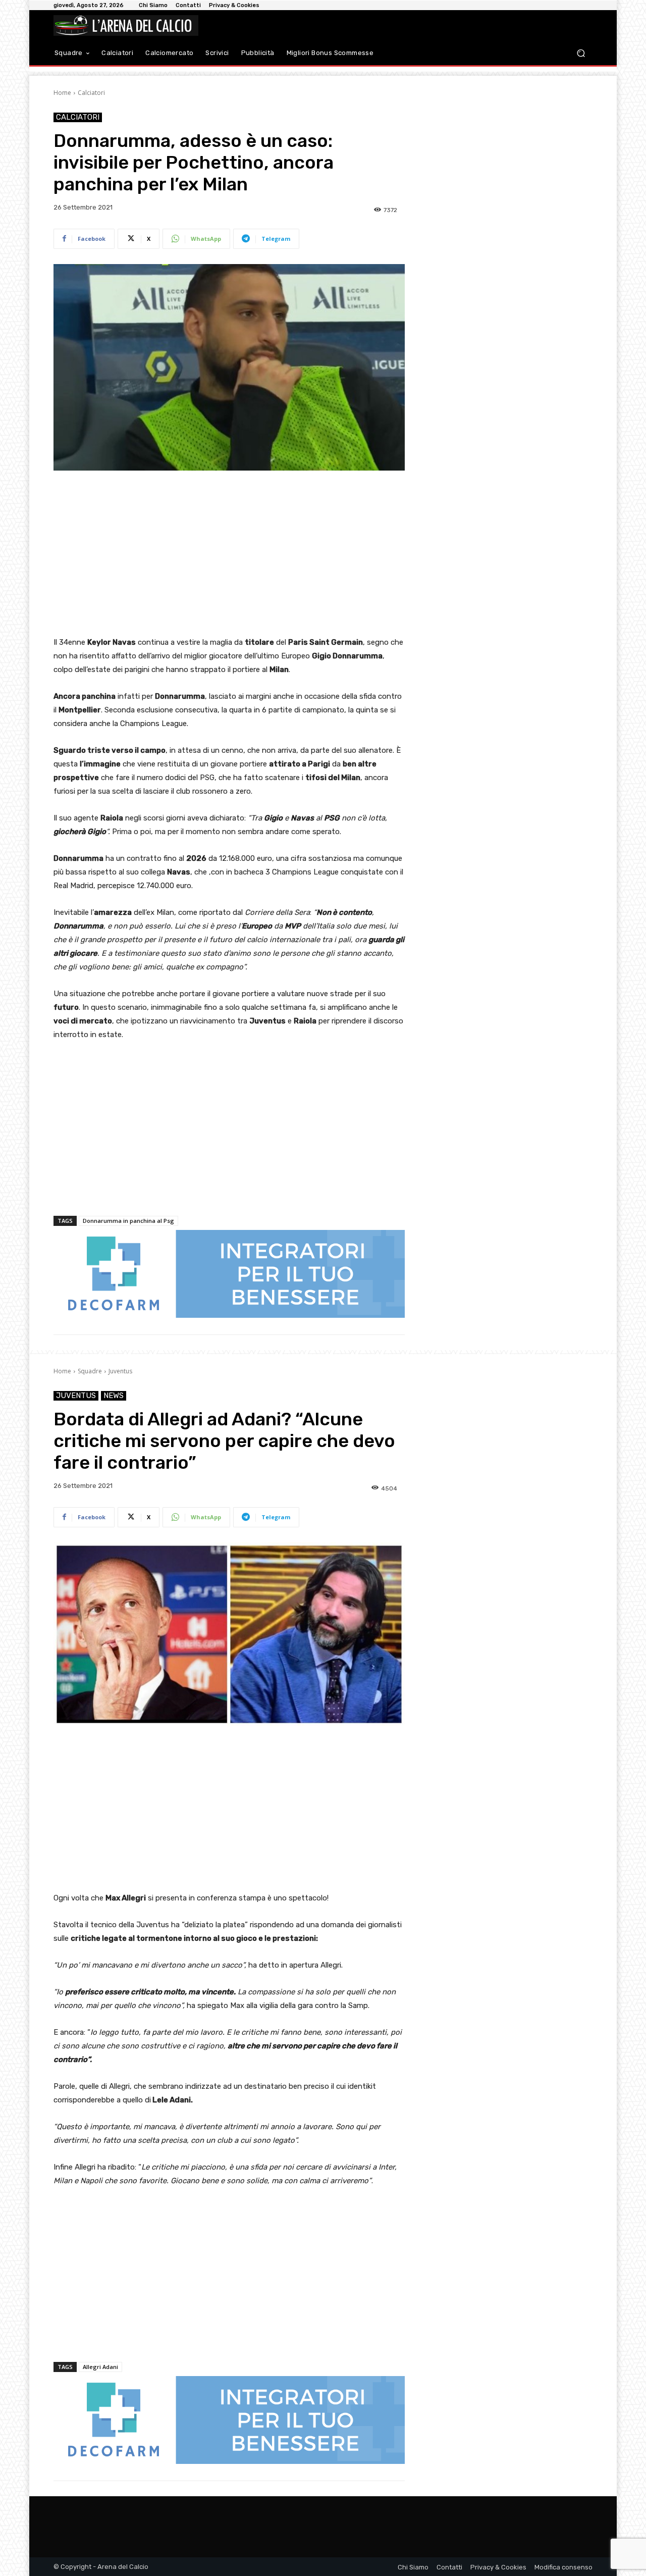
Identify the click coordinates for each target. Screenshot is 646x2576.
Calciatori (91, 93)
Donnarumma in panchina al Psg (128, 1221)
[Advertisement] (229, 554)
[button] (581, 53)
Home (62, 93)
